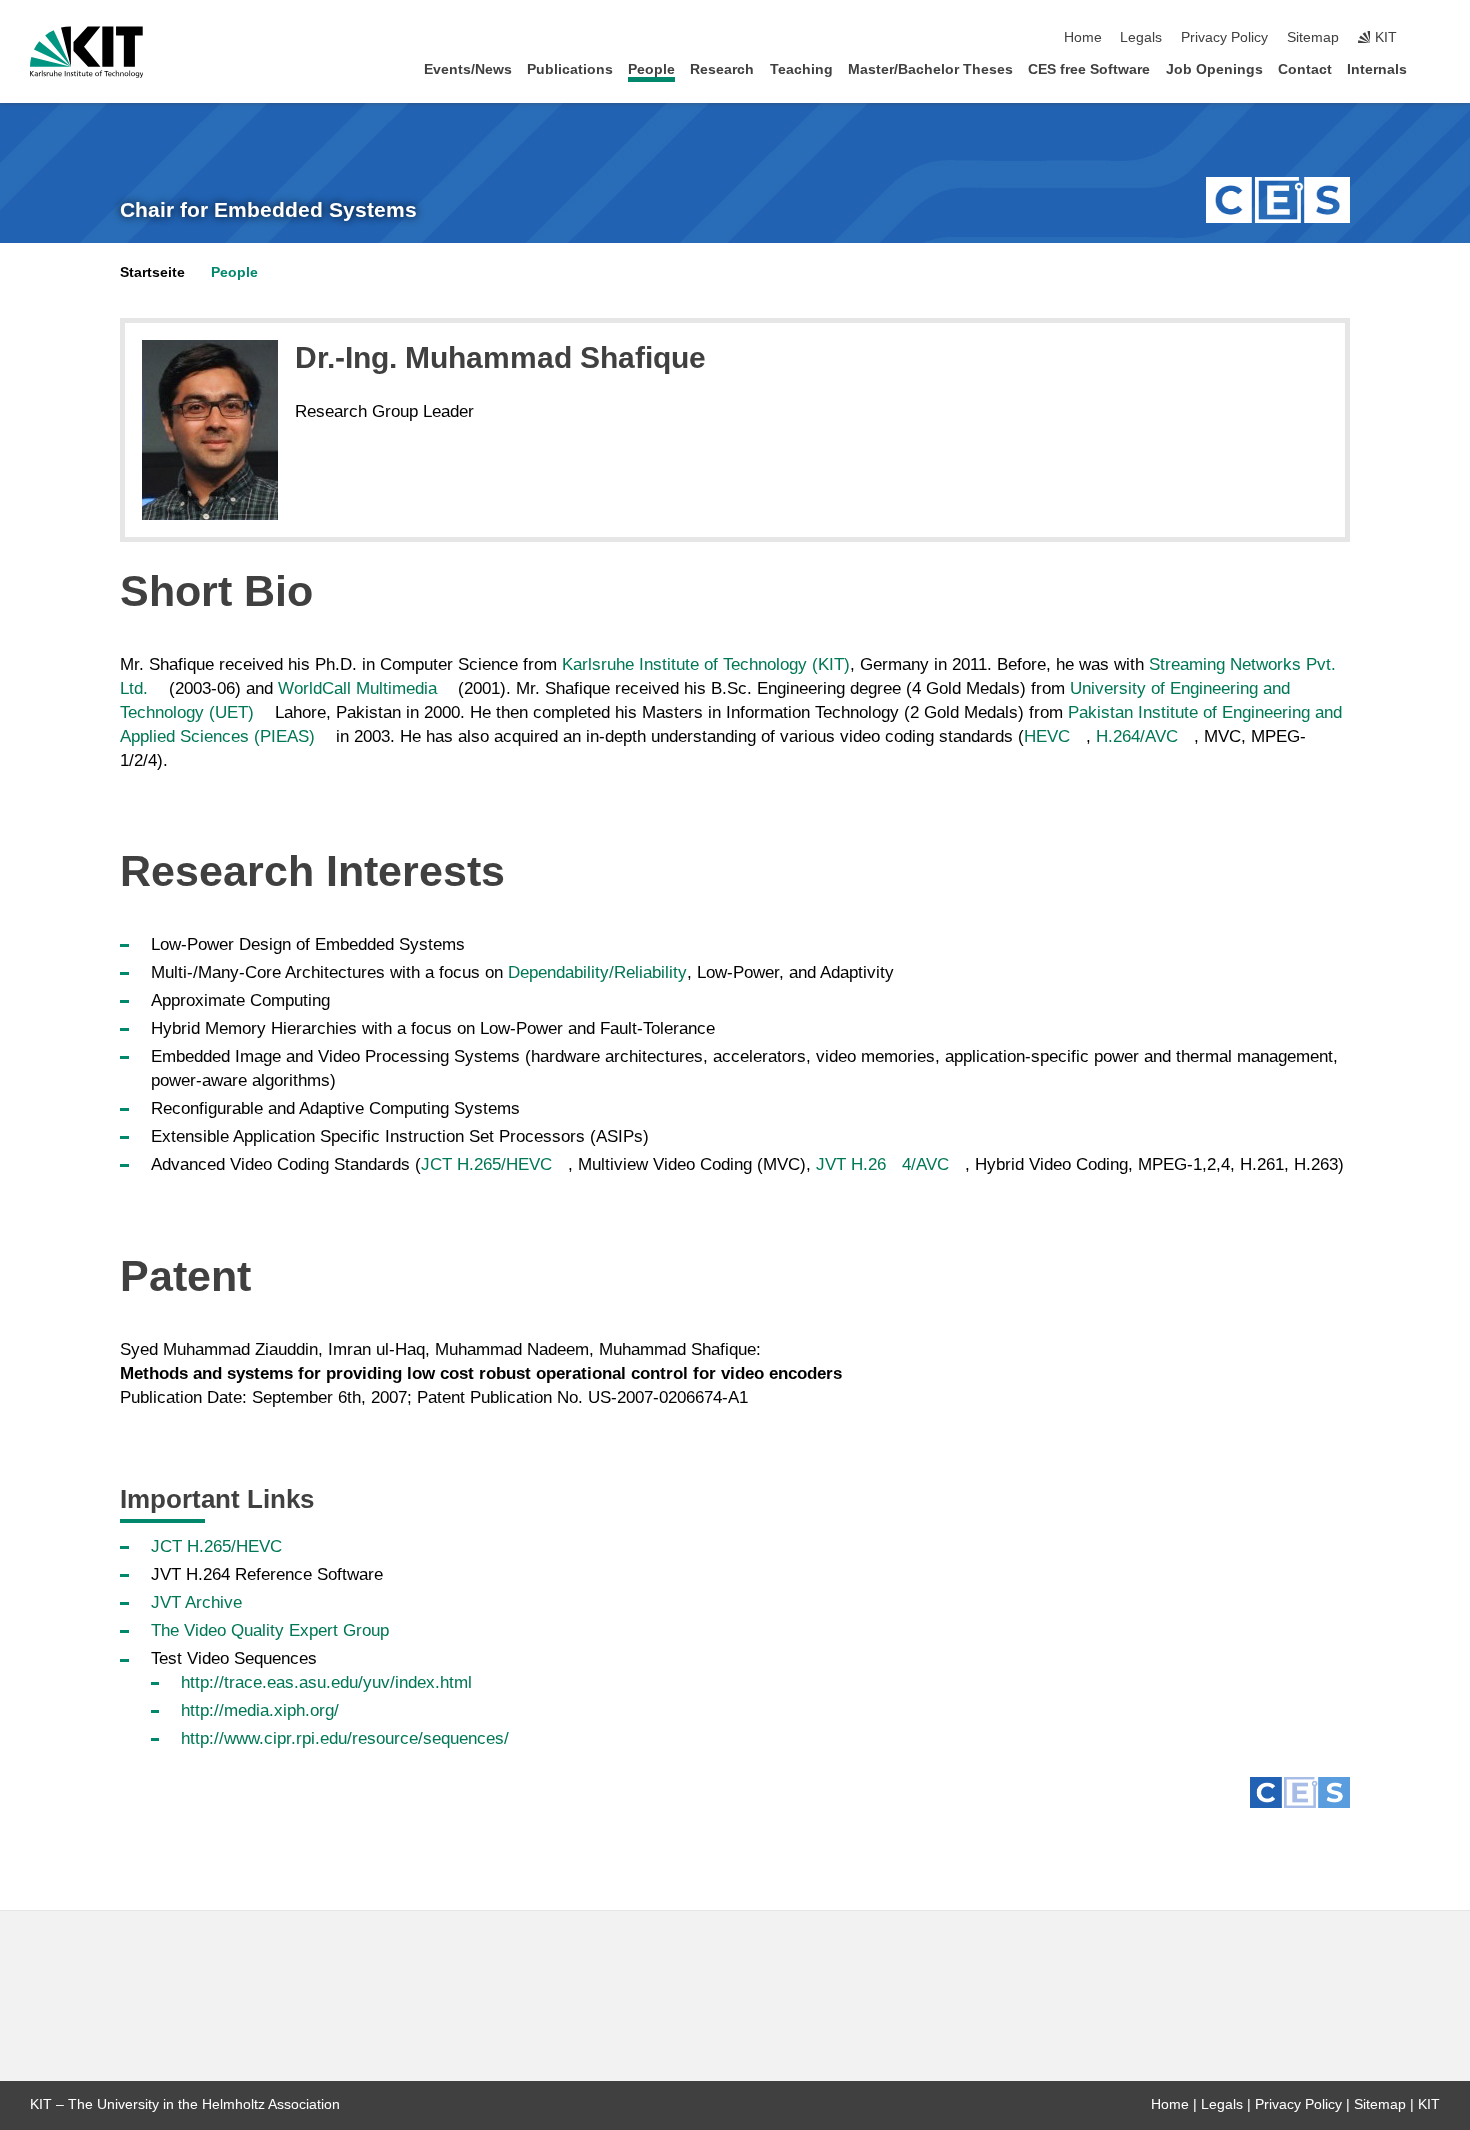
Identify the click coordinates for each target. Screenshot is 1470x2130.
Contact (1305, 69)
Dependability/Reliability (597, 972)
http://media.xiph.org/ (260, 1710)
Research (722, 69)
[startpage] (1434, 68)
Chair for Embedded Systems (268, 210)
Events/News (468, 69)
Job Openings (1214, 69)
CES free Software (1089, 69)
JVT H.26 (851, 1164)
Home (1083, 37)
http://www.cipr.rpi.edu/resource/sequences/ (345, 1738)
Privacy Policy (1224, 37)
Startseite (152, 272)
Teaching (801, 69)
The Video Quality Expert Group (270, 1630)
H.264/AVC (1137, 736)
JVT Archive (196, 1602)
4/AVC (925, 1164)
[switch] (1434, 38)
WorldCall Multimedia (357, 688)
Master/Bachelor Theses (930, 69)
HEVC (1047, 736)
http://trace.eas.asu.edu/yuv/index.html (326, 1682)
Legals (1141, 37)
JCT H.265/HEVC (486, 1164)
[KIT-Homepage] (86, 52)
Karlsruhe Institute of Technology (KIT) (706, 664)
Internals (1377, 69)
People (651, 69)
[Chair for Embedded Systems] (1278, 200)
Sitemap (1313, 37)
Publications (570, 69)
